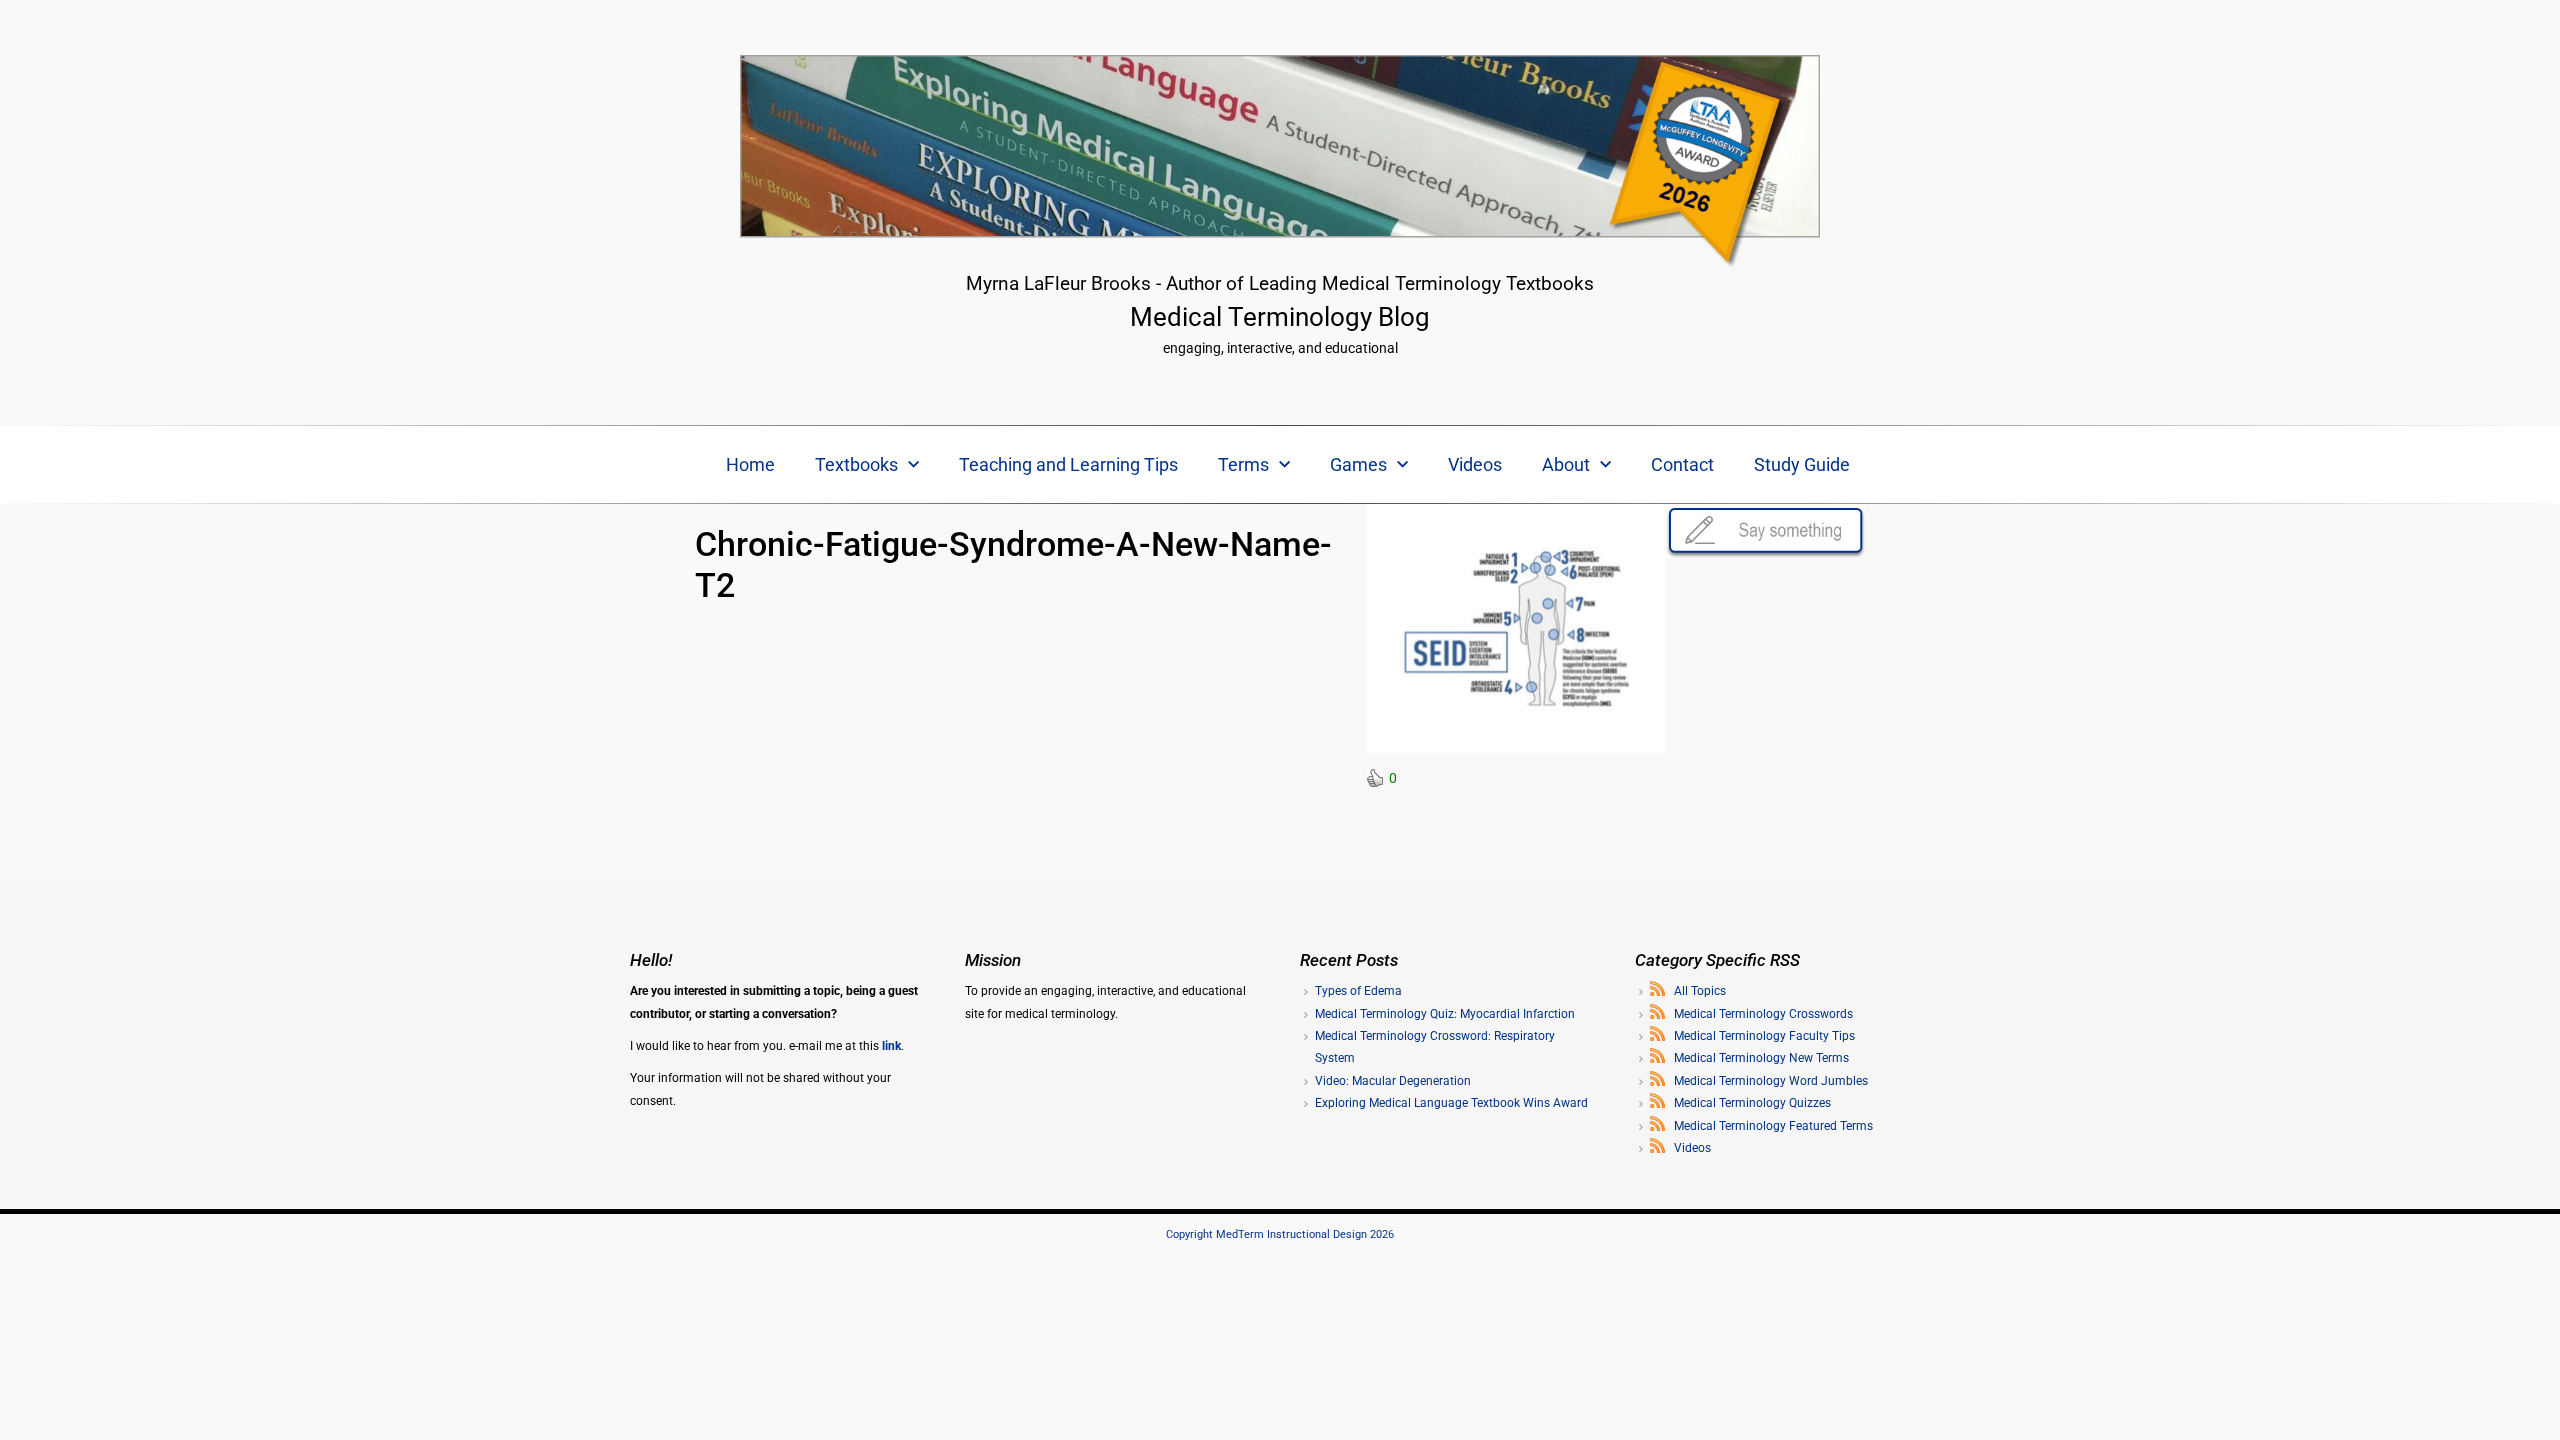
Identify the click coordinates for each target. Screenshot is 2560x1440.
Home (750, 464)
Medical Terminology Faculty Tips (1764, 1036)
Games (1358, 464)
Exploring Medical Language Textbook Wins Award (1451, 1103)
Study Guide (1802, 464)
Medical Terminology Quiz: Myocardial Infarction (1445, 1014)
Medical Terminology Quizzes (1752, 1103)
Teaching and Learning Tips (1068, 464)
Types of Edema (1358, 991)
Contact (1682, 464)
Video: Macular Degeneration (1393, 1081)
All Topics (1700, 991)
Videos (1475, 464)
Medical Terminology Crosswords (1763, 1014)
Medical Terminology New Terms (1761, 1058)
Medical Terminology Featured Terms (1773, 1126)
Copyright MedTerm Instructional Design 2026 (1280, 1234)
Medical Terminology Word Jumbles (1771, 1081)
